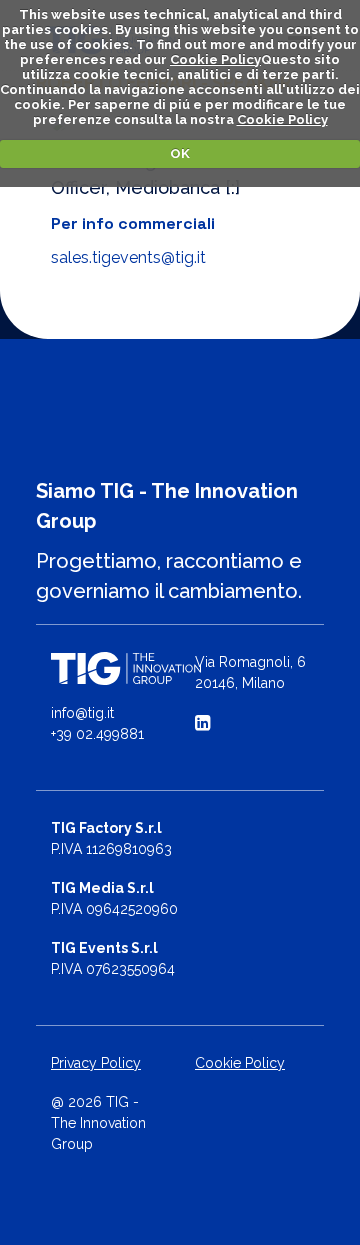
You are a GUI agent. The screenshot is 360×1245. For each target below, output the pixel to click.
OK (180, 153)
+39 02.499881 (97, 734)
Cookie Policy (215, 59)
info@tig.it (82, 713)
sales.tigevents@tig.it (128, 257)
